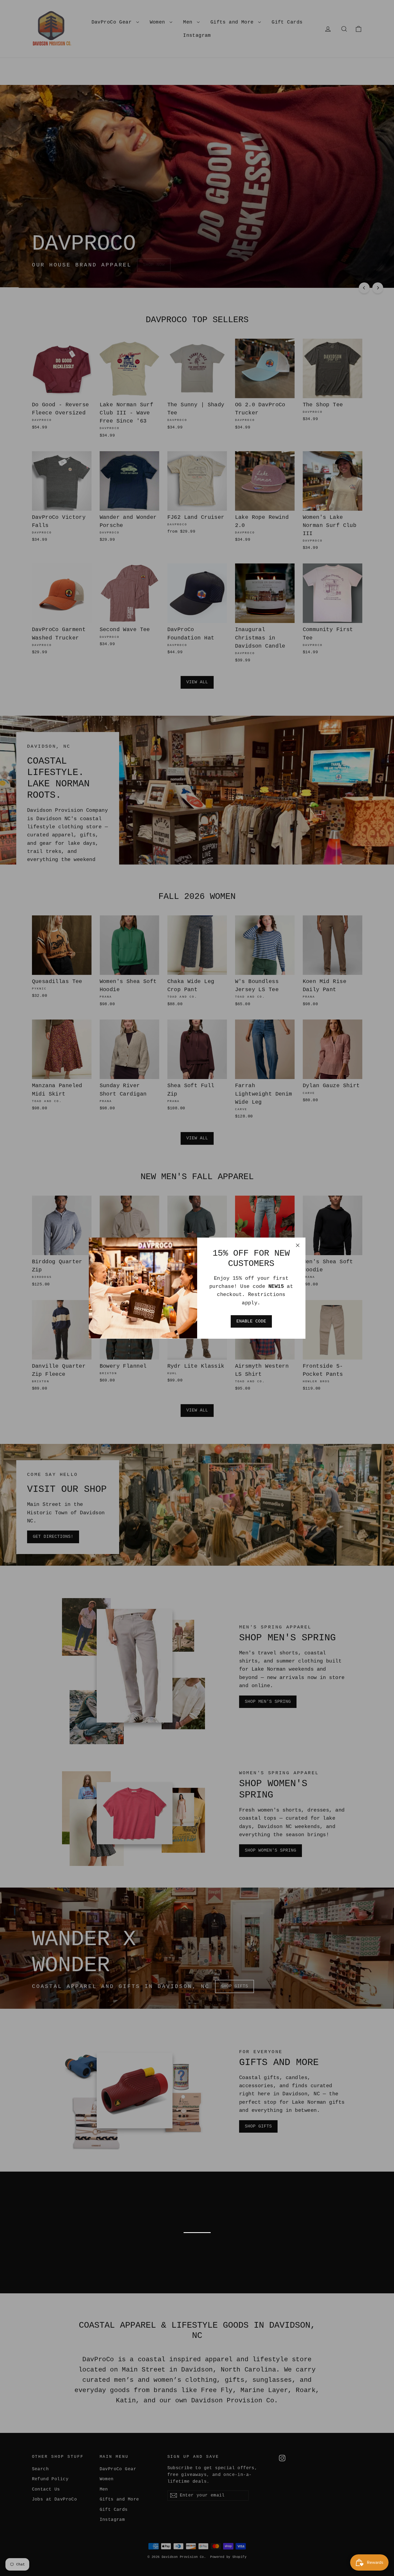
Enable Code (251, 1321)
